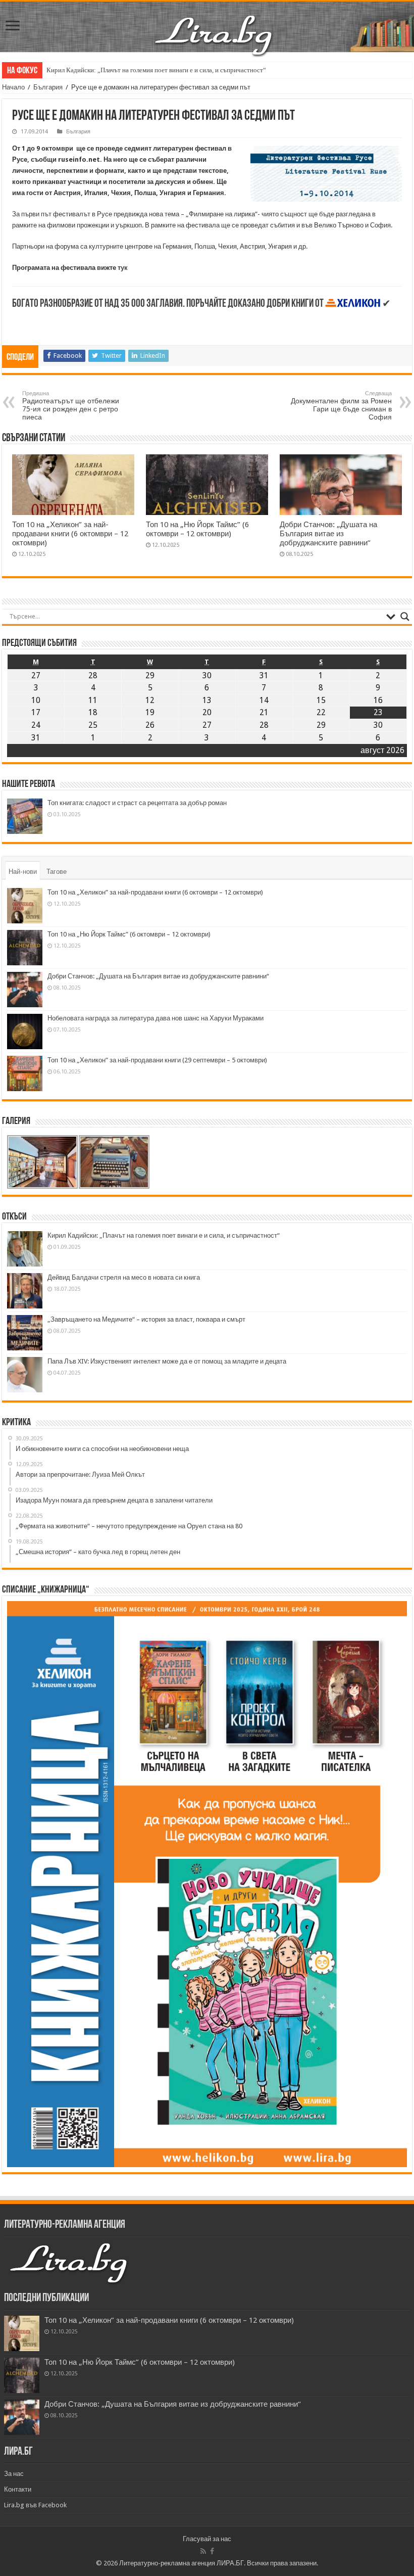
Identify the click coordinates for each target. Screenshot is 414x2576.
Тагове (57, 872)
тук (123, 268)
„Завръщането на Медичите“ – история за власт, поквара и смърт (146, 1319)
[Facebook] (212, 2551)
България (48, 87)
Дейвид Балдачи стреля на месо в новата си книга (124, 1277)
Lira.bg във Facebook (35, 2505)
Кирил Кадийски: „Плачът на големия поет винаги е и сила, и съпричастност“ (156, 70)
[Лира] (215, 25)
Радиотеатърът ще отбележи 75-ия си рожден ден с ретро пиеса (71, 406)
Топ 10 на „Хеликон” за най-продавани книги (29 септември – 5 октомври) (157, 1060)
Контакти (18, 2489)
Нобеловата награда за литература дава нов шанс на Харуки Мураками (156, 1018)
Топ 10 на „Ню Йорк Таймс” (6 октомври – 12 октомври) (197, 529)
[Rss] (203, 2551)
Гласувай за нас (207, 2539)
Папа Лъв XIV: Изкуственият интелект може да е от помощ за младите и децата (167, 1361)
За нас (14, 2474)
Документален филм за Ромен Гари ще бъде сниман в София (341, 406)
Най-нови (23, 872)
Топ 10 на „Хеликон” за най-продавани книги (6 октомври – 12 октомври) (70, 534)
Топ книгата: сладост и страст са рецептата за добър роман (137, 803)
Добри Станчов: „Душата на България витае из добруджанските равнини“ (328, 534)
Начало (13, 87)
